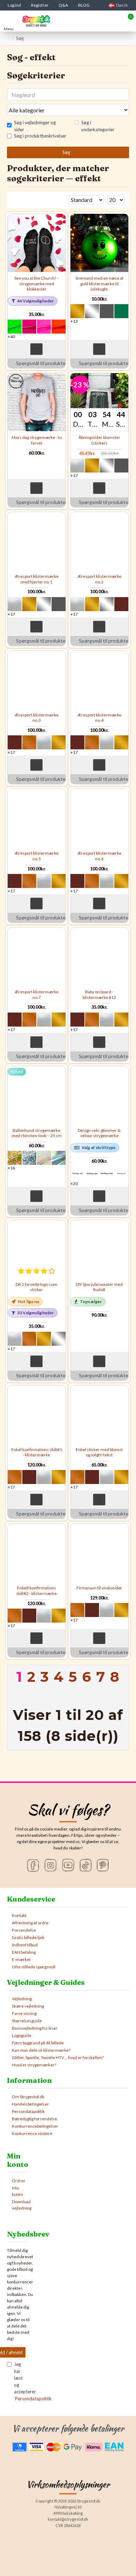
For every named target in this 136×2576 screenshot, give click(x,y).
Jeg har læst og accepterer (21, 2381)
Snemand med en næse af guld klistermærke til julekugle (99, 283)
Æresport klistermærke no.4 (99, 718)
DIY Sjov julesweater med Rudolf (99, 1287)
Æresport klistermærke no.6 (99, 856)
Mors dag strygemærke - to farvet (37, 440)
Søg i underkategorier (98, 126)
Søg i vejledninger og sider (35, 126)
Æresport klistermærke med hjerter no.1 (37, 579)
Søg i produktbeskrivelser (40, 136)
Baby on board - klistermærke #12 (99, 995)
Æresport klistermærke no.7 (37, 995)
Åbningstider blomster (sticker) (99, 440)
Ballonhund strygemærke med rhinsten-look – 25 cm (37, 1133)
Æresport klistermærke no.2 (99, 579)
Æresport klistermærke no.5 (37, 856)
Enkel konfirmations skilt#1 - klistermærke (37, 1452)
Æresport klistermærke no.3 (37, 718)
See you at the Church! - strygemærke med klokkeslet (36, 283)
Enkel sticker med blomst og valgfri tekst (99, 1452)
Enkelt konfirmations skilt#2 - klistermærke (36, 1591)
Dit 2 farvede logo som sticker (36, 1287)
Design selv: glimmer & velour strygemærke (99, 1133)
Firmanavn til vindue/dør (99, 1588)
